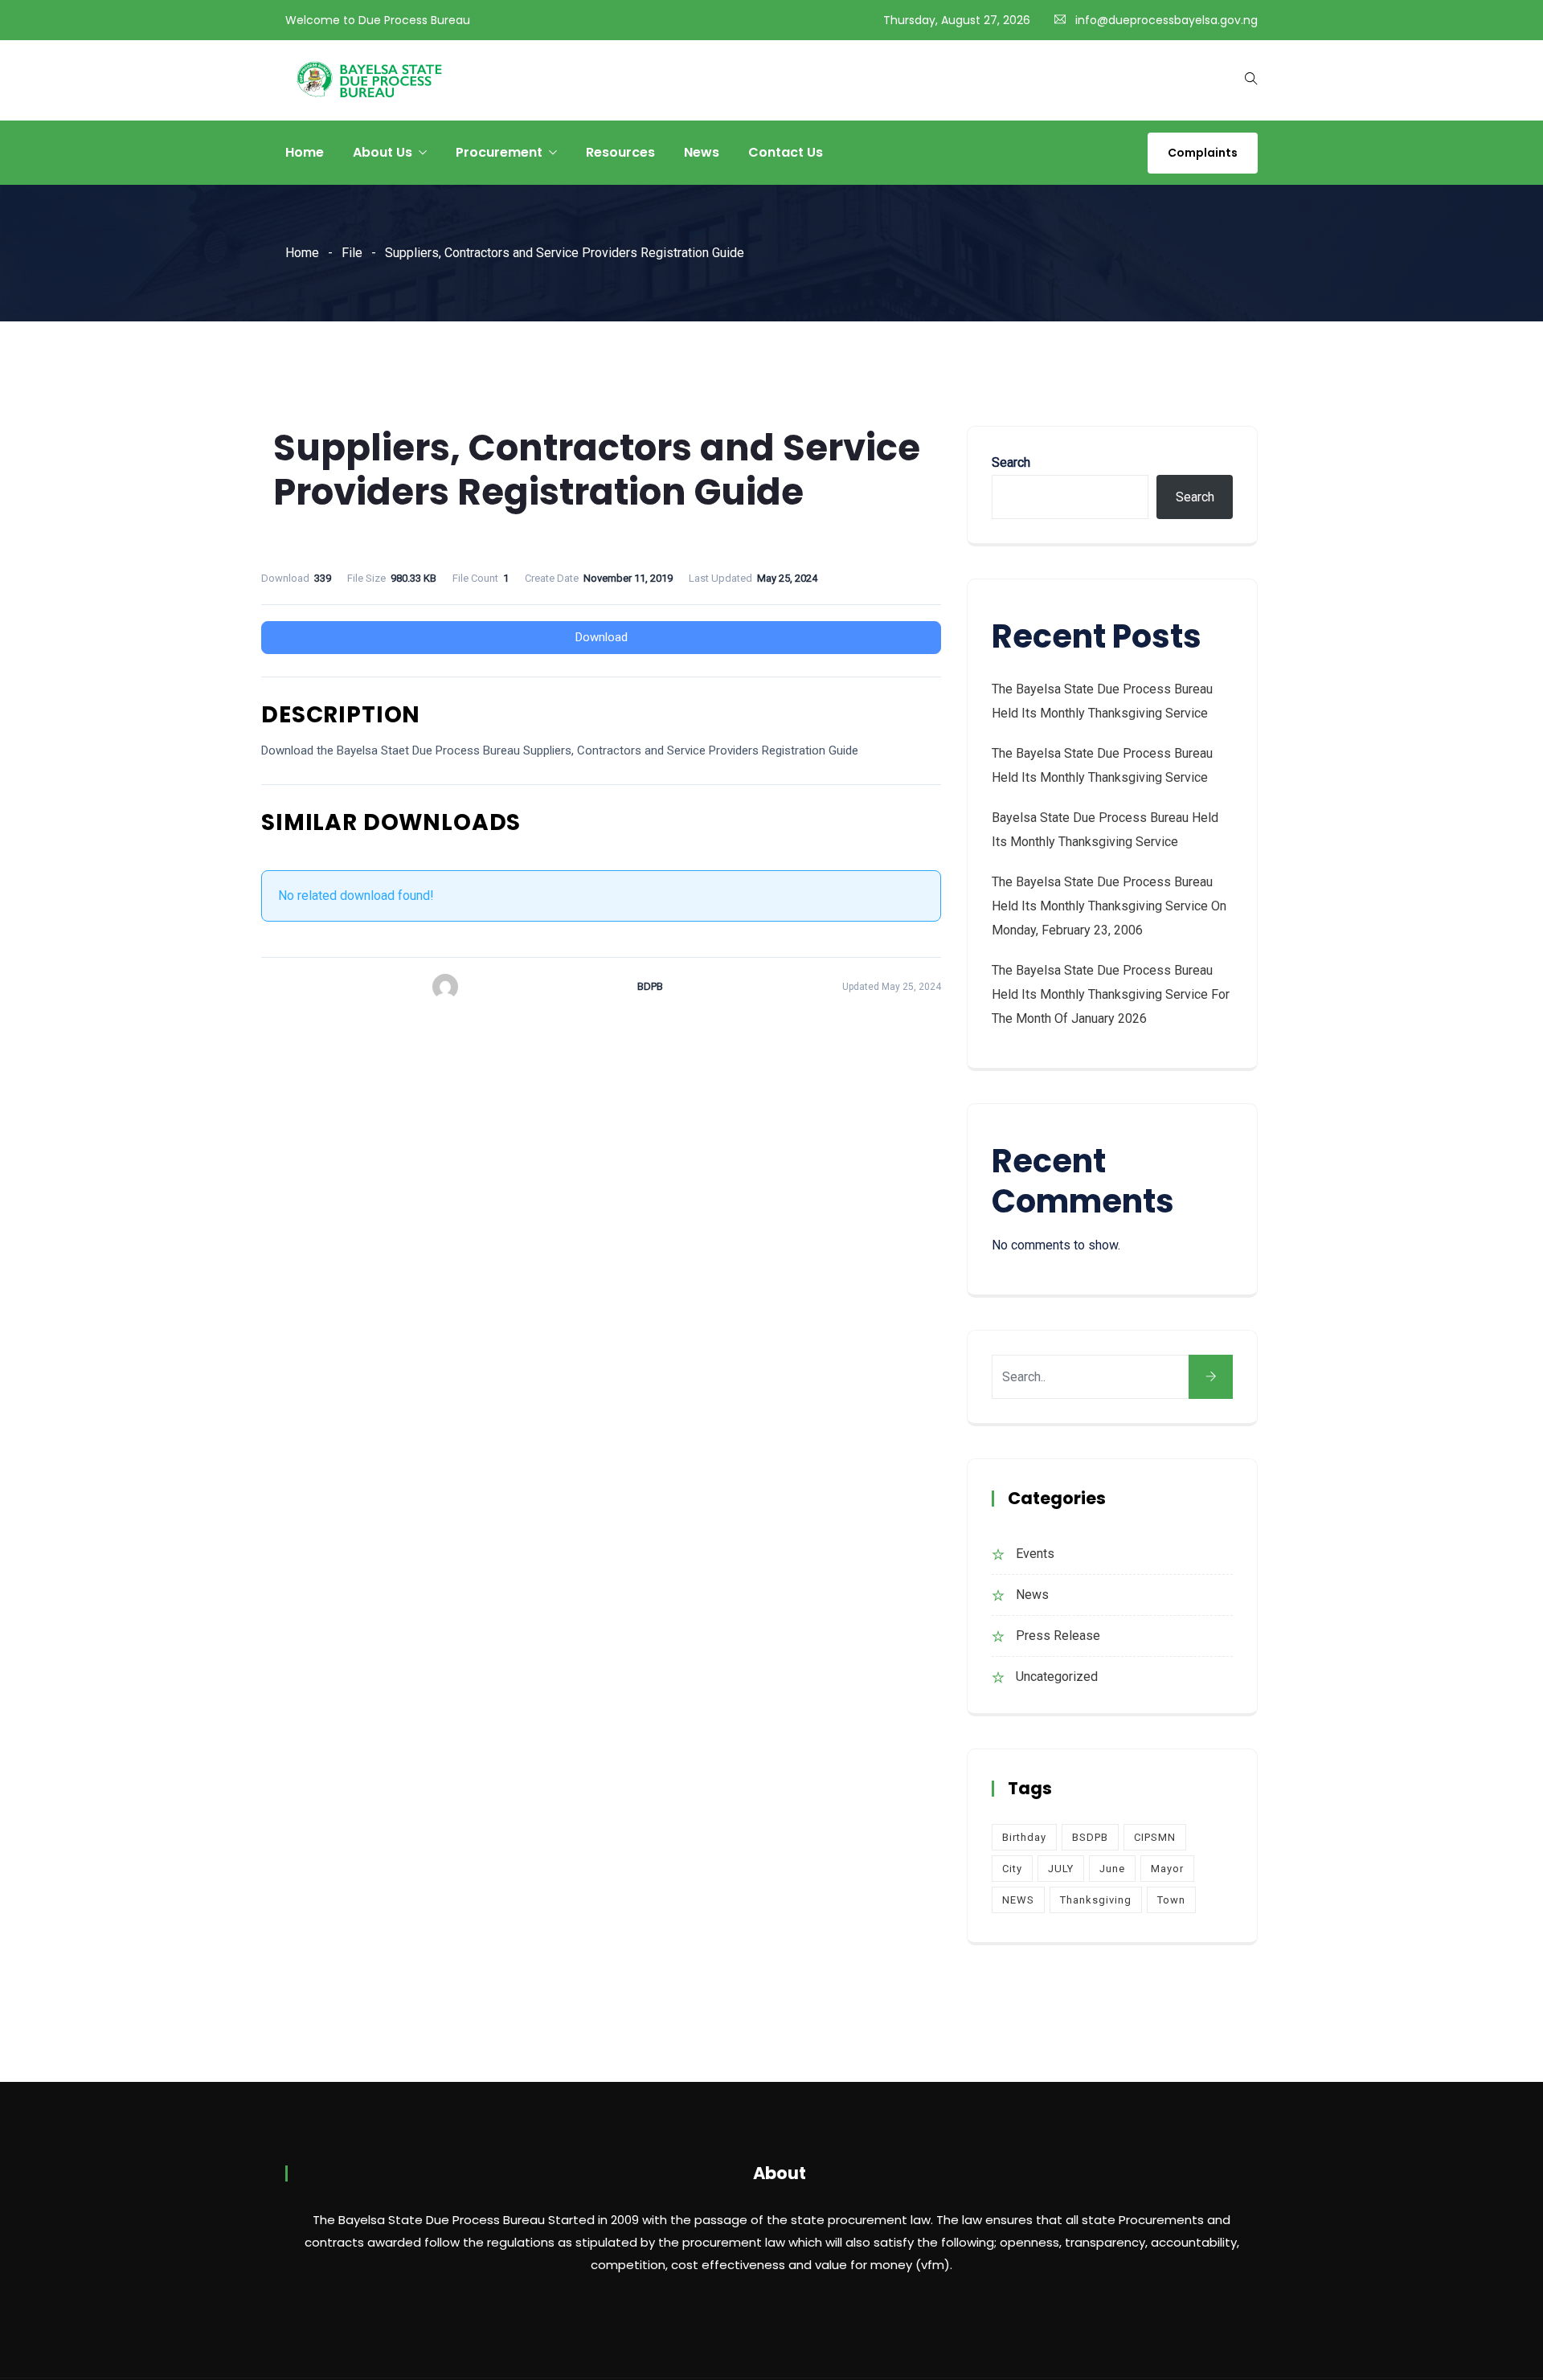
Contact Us (786, 152)
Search (1011, 462)
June (1112, 1869)
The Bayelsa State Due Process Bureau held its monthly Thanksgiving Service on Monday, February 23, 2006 (1109, 906)
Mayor (1167, 1869)
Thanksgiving (1096, 1900)
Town (1171, 1900)
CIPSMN (1155, 1837)
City (1012, 1869)
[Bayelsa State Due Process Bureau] (369, 81)
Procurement (499, 152)
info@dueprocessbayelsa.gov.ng (1166, 20)
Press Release (1058, 1636)
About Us (383, 152)
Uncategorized (1057, 1677)
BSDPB (1090, 1837)
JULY (1061, 1869)
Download (602, 637)
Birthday (1024, 1837)
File (352, 253)
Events (1035, 1554)
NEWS (1018, 1900)
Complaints (1203, 153)
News (702, 152)
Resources (620, 152)
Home (305, 152)
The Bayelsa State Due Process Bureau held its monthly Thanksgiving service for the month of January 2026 (1111, 994)
